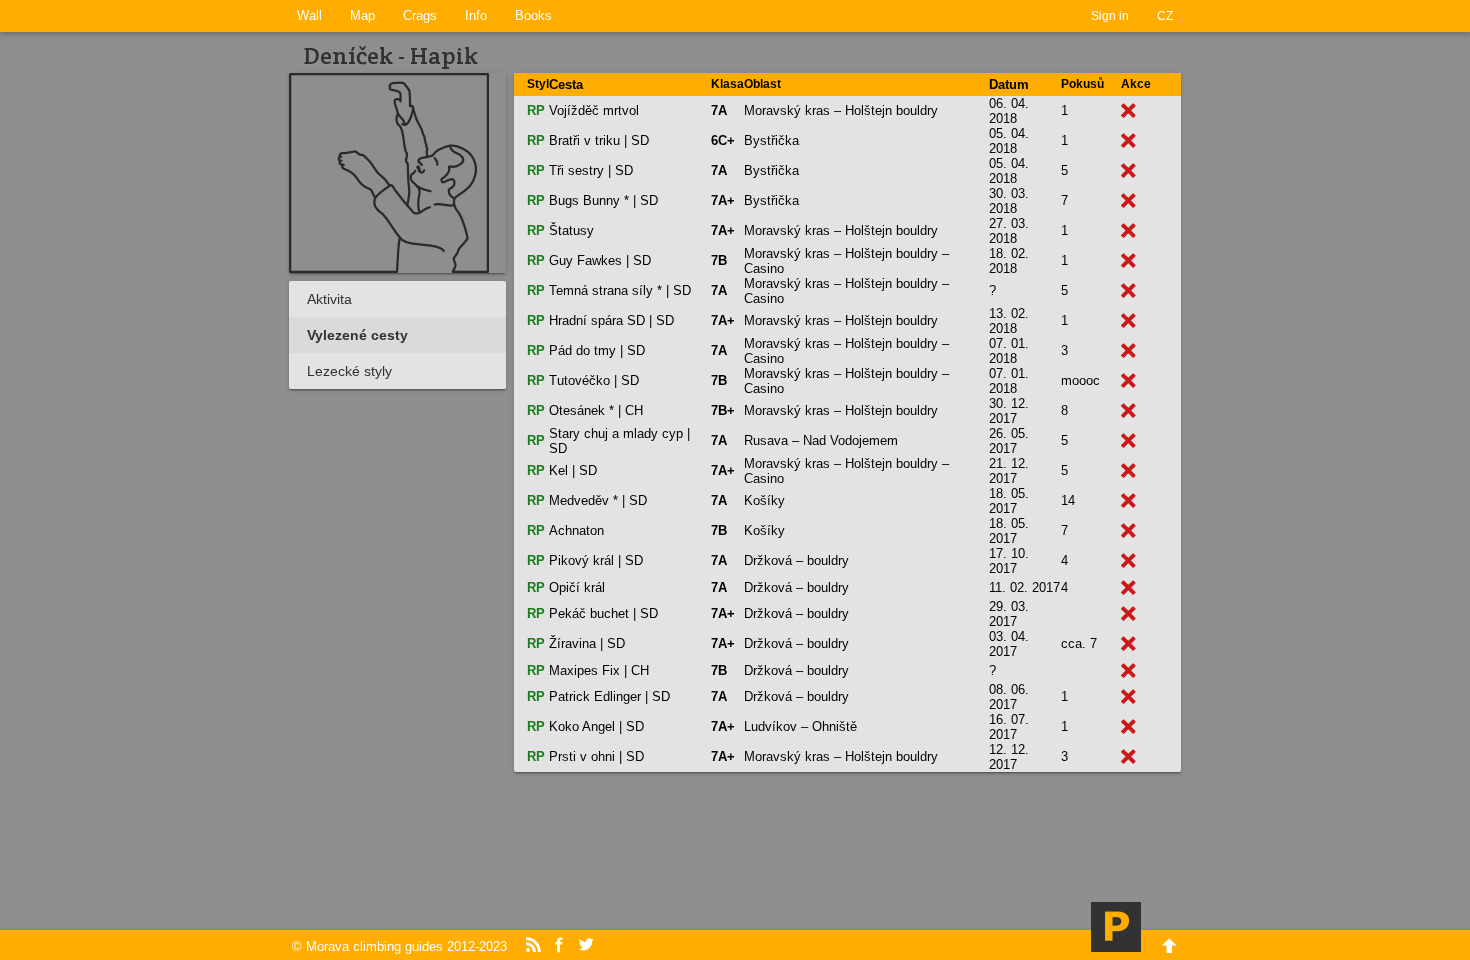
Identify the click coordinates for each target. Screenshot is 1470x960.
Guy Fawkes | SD (600, 260)
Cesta (566, 84)
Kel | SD (573, 470)
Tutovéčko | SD (594, 380)
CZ (1165, 16)
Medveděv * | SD (598, 500)
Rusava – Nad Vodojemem (821, 440)
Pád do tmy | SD (597, 350)
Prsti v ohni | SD (596, 756)
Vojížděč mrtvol (594, 110)
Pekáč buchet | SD (603, 613)
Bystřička (771, 140)
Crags (420, 15)
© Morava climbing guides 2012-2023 (399, 946)
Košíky (764, 500)
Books (533, 15)
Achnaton (576, 530)
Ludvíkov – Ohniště (800, 726)
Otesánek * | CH (596, 410)
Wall (309, 15)
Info (476, 15)
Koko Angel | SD (596, 726)
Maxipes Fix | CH (599, 670)
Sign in (1110, 16)
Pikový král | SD (596, 560)
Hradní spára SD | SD (611, 320)
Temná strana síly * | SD (620, 290)
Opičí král (577, 587)
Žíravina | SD (587, 643)
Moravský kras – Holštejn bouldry (841, 110)
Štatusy (571, 230)
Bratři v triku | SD (599, 140)
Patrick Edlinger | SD (609, 696)
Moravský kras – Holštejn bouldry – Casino (846, 261)
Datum (1009, 84)
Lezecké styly (349, 371)
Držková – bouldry (796, 560)
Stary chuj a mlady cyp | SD (619, 441)
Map (362, 15)
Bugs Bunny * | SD (603, 200)
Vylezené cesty (357, 335)
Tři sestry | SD (591, 170)
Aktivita (329, 299)
